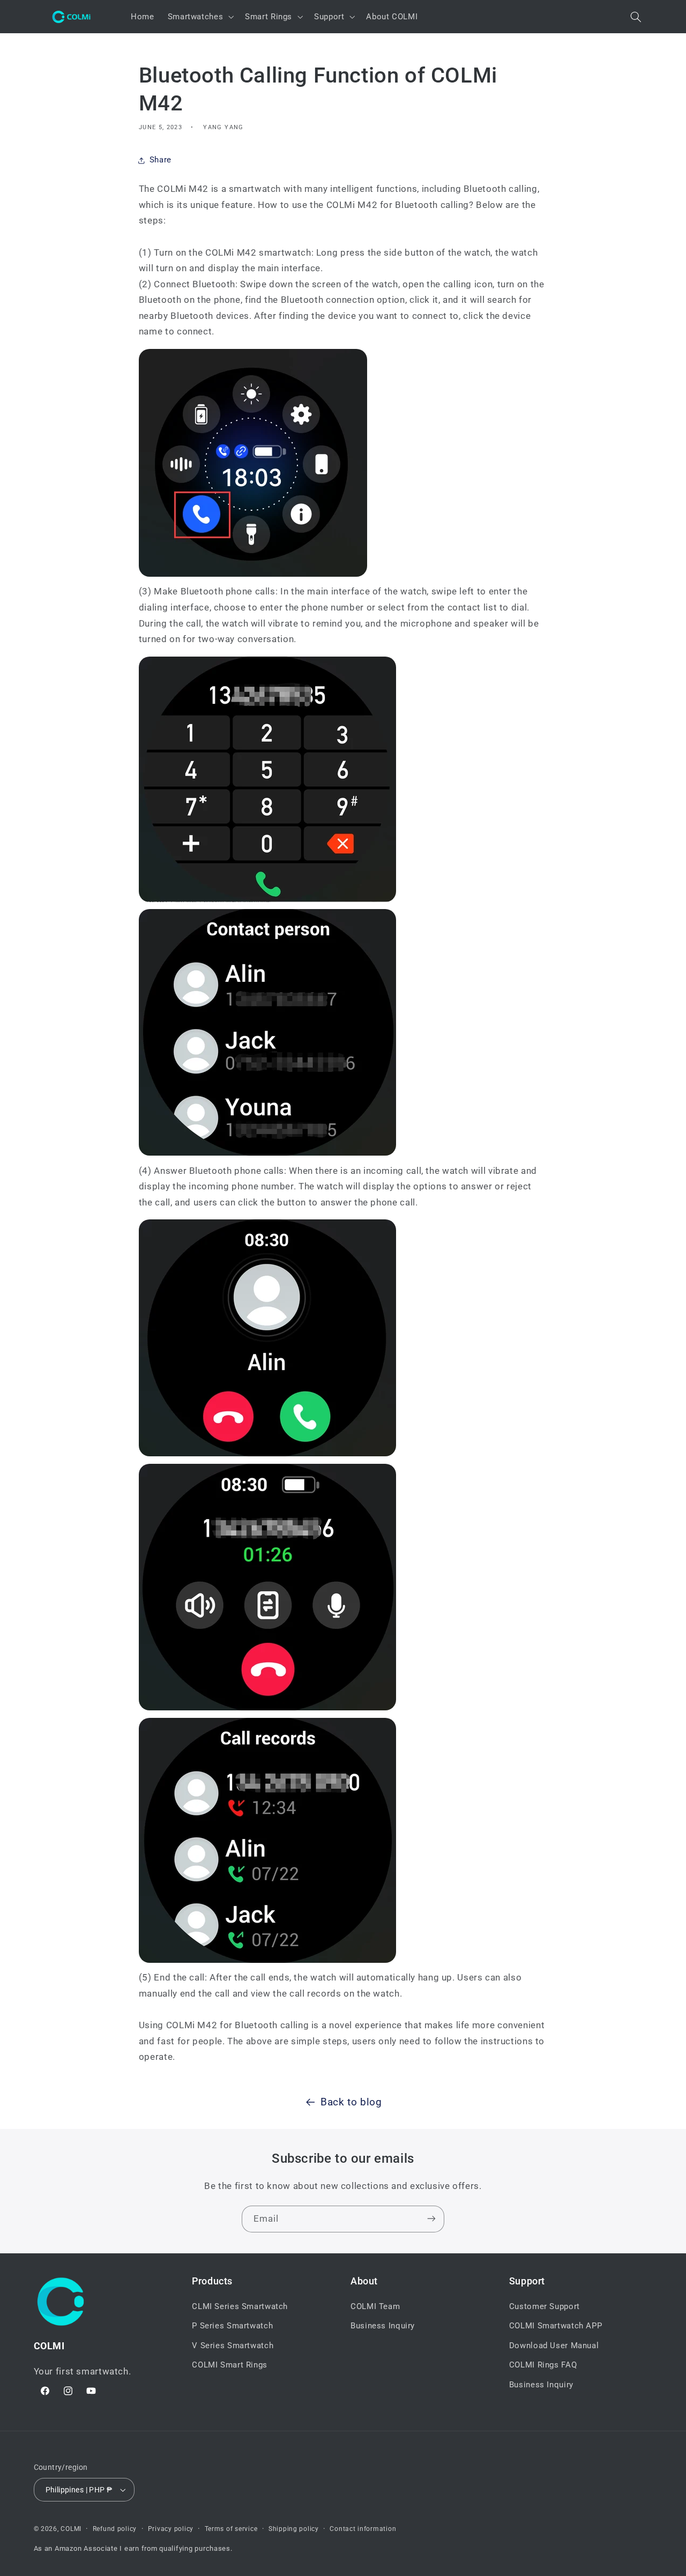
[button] (200, 17)
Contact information (363, 2529)
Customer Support (545, 2307)
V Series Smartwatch (233, 2346)
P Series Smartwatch (232, 2326)
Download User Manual (554, 2346)
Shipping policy (294, 2529)
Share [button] (161, 160)
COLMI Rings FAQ (543, 2365)
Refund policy (115, 2529)
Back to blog (351, 2102)
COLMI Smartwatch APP (556, 2326)
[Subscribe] (431, 2219)
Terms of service (231, 2529)
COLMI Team (375, 2307)
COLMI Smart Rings (230, 2365)
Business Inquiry (383, 2326)
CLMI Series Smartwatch (240, 2307)
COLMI (71, 2529)
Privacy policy (171, 2529)
